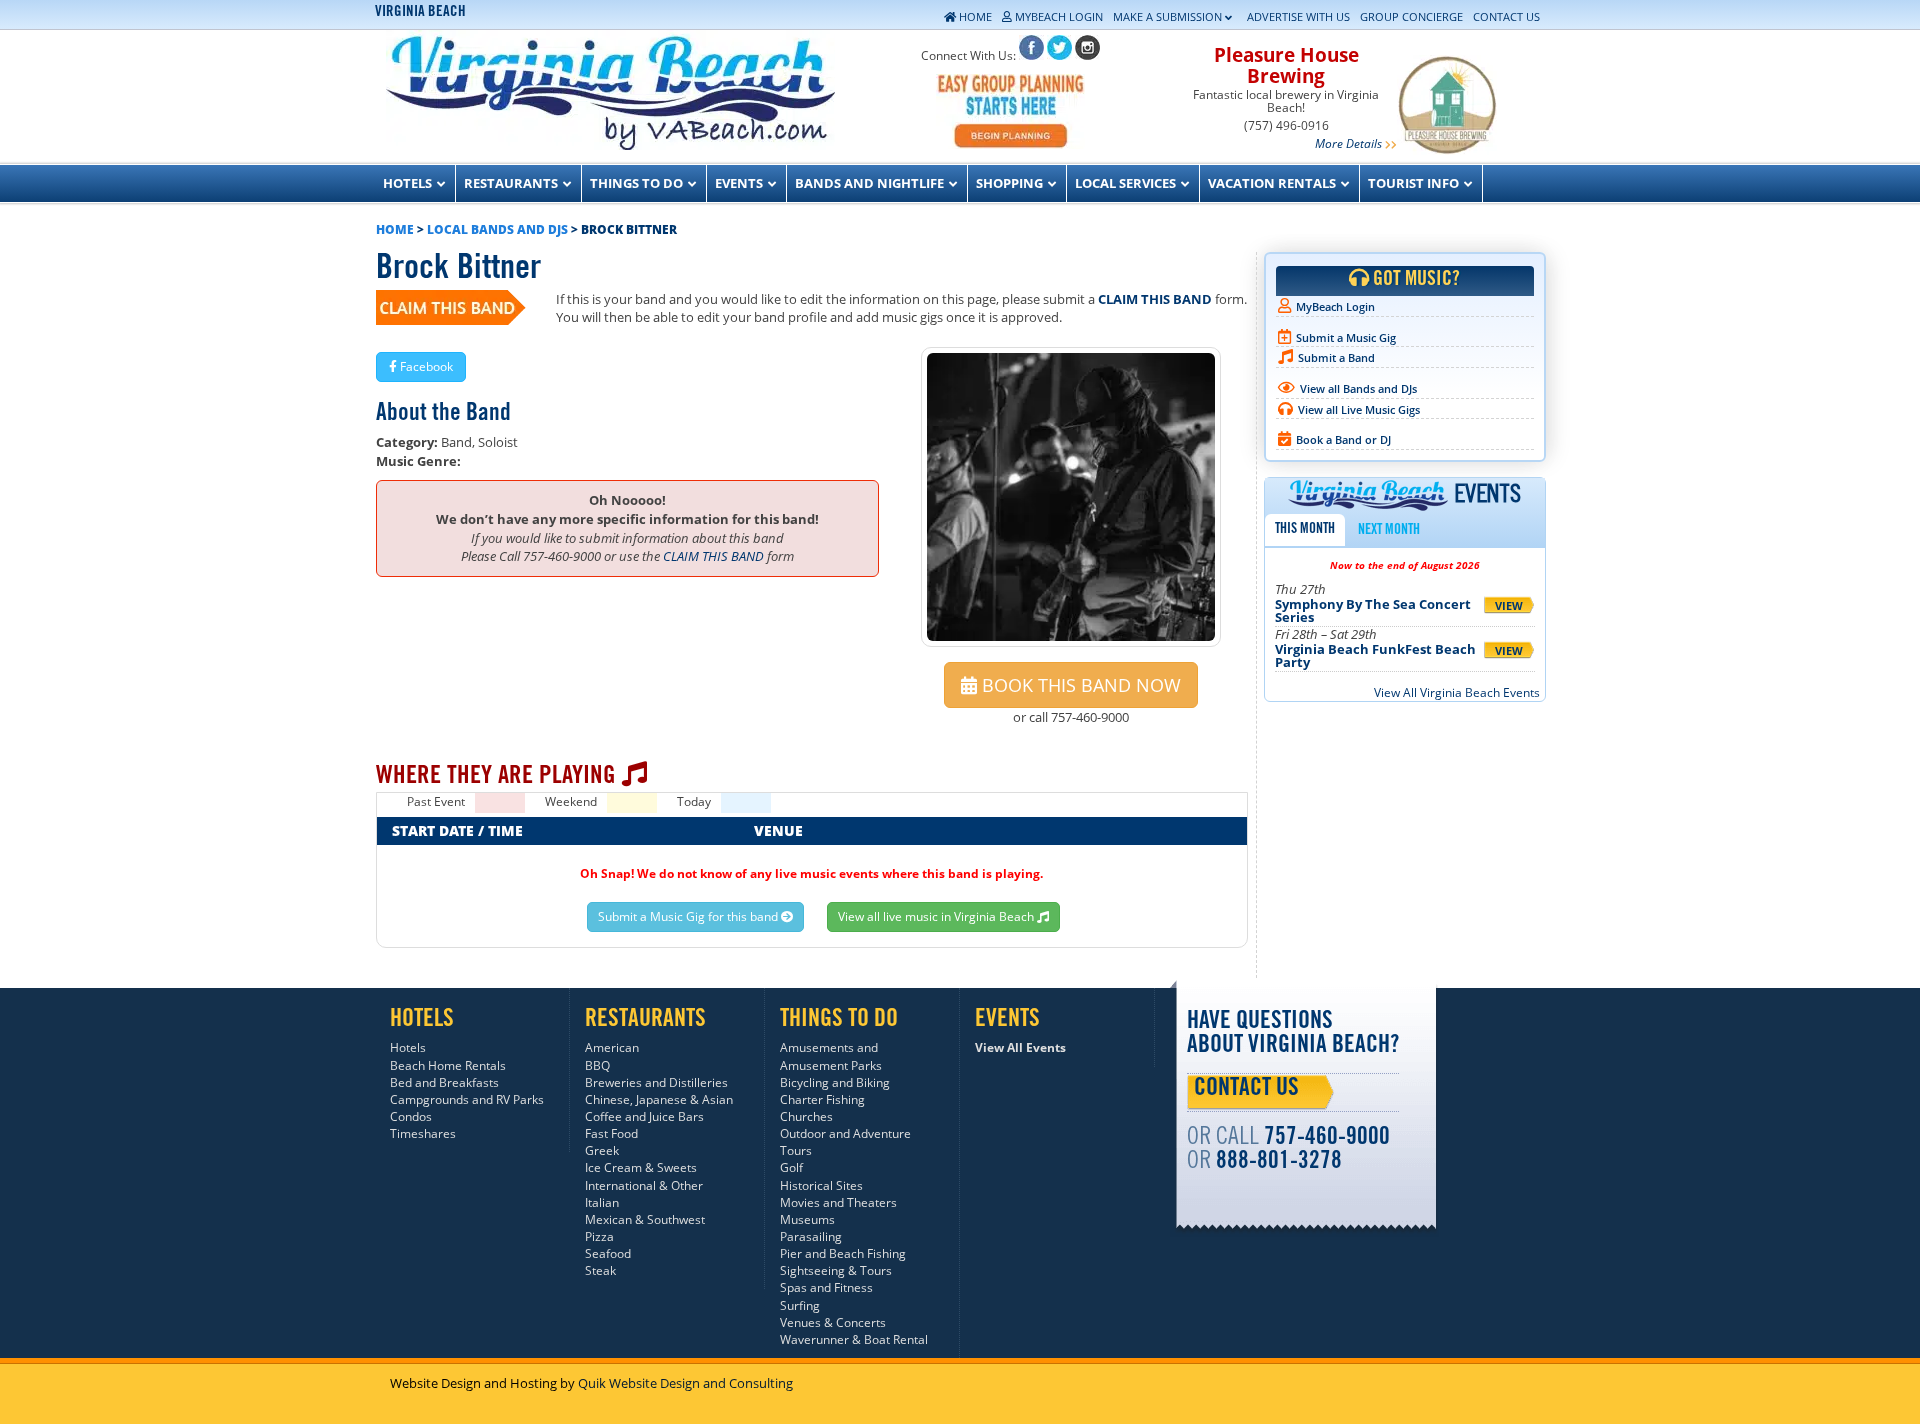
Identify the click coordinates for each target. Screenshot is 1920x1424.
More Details (1348, 143)
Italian (602, 1202)
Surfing (800, 1305)
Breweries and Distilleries (656, 1082)
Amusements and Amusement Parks (831, 1056)
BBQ (597, 1065)
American (612, 1047)
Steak (600, 1270)
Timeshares (423, 1133)
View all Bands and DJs (1358, 388)
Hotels (408, 1047)
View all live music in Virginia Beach (937, 916)
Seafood (608, 1253)
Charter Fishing (822, 1099)
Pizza (599, 1236)
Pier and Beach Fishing (843, 1253)
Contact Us (1246, 1090)
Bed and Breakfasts (444, 1082)
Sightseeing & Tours (836, 1270)
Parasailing (811, 1236)
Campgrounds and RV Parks (467, 1099)
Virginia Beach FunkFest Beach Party (1375, 655)
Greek (602, 1150)
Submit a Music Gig (1346, 337)
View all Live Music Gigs (1359, 409)
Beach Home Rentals (448, 1065)
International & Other (644, 1185)
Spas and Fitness (826, 1287)
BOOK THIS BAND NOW (1079, 685)
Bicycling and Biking (835, 1082)
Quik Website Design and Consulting (685, 1383)
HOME (395, 229)
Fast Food (611, 1133)
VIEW (1509, 605)
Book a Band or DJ (1343, 439)
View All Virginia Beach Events (1457, 692)
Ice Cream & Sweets (641, 1167)
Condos (411, 1116)
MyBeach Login (1335, 306)
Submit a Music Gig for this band (689, 916)
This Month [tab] (1305, 530)
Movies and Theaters (838, 1202)
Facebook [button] (425, 366)
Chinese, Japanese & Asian (659, 1099)
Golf (791, 1167)
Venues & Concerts (833, 1322)
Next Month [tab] (1389, 531)
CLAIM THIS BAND (1155, 299)
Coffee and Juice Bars (644, 1116)
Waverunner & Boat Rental (854, 1339)
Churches (806, 1116)
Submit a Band (1336, 357)
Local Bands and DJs (497, 229)
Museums (807, 1219)
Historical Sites (821, 1185)
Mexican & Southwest (645, 1219)
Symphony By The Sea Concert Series (1373, 610)
